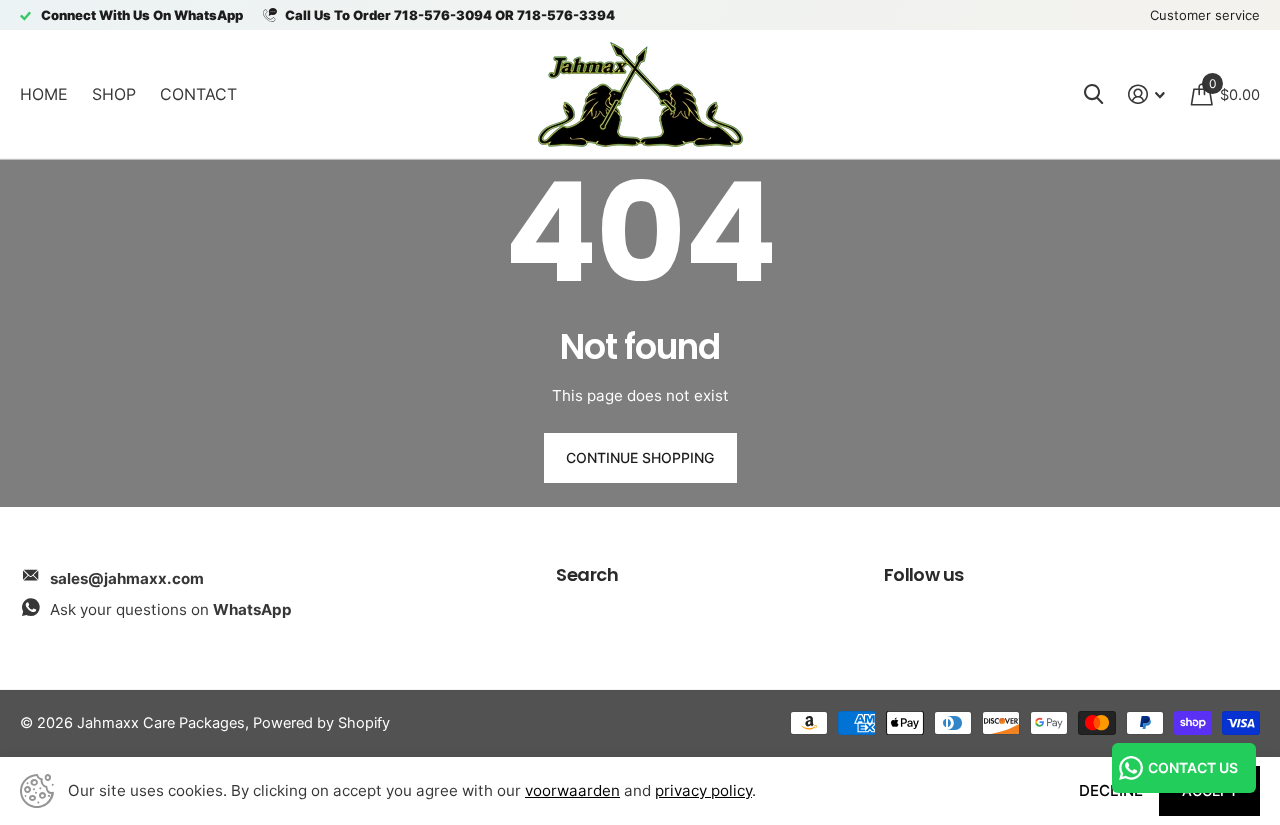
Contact (198, 94)
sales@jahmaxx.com (127, 578)
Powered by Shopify (321, 723)
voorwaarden (572, 790)
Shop (114, 94)
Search (587, 574)
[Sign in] (1147, 94)
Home (44, 94)
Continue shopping (640, 457)
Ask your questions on (171, 609)
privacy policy (703, 790)
